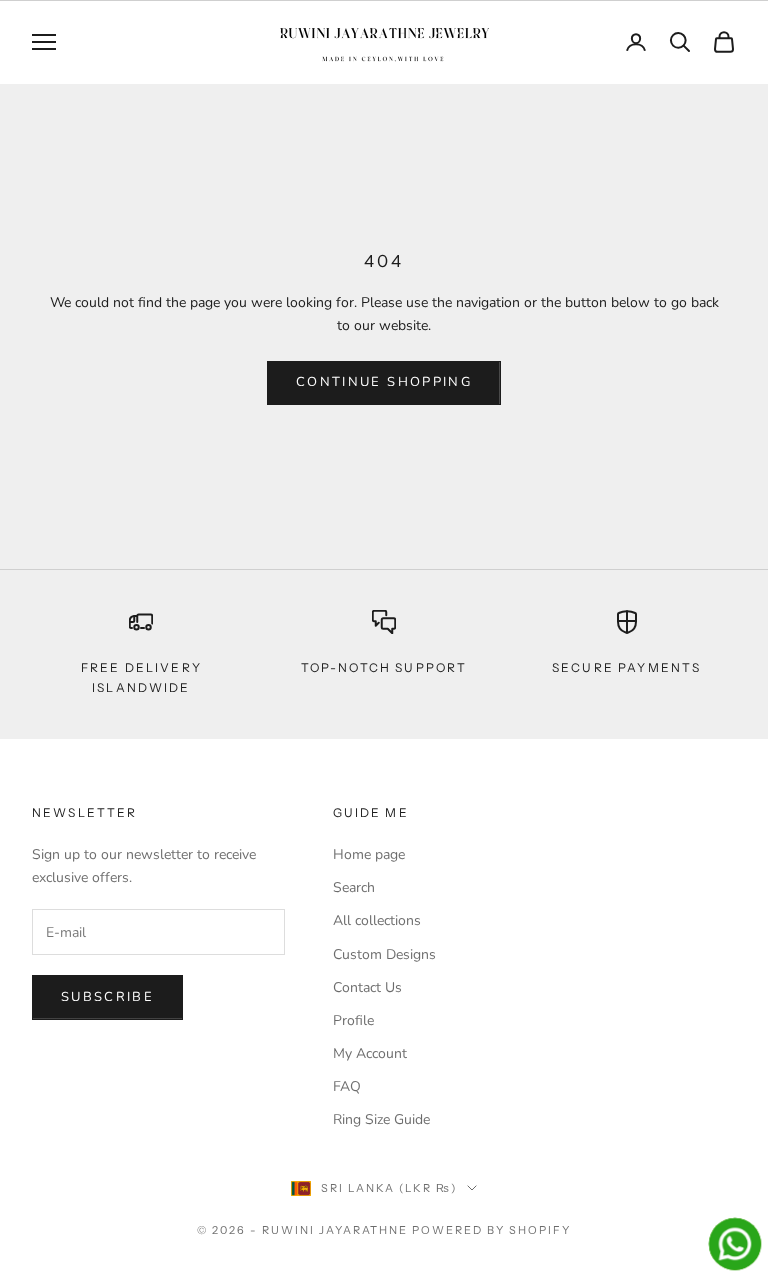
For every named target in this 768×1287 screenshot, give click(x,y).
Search (354, 887)
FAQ (347, 1086)
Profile (353, 1020)
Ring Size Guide (381, 1119)
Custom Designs (384, 954)
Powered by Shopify (491, 1230)
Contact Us (367, 987)
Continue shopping (384, 382)
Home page (369, 854)
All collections (377, 920)
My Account (370, 1053)
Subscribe (107, 997)
